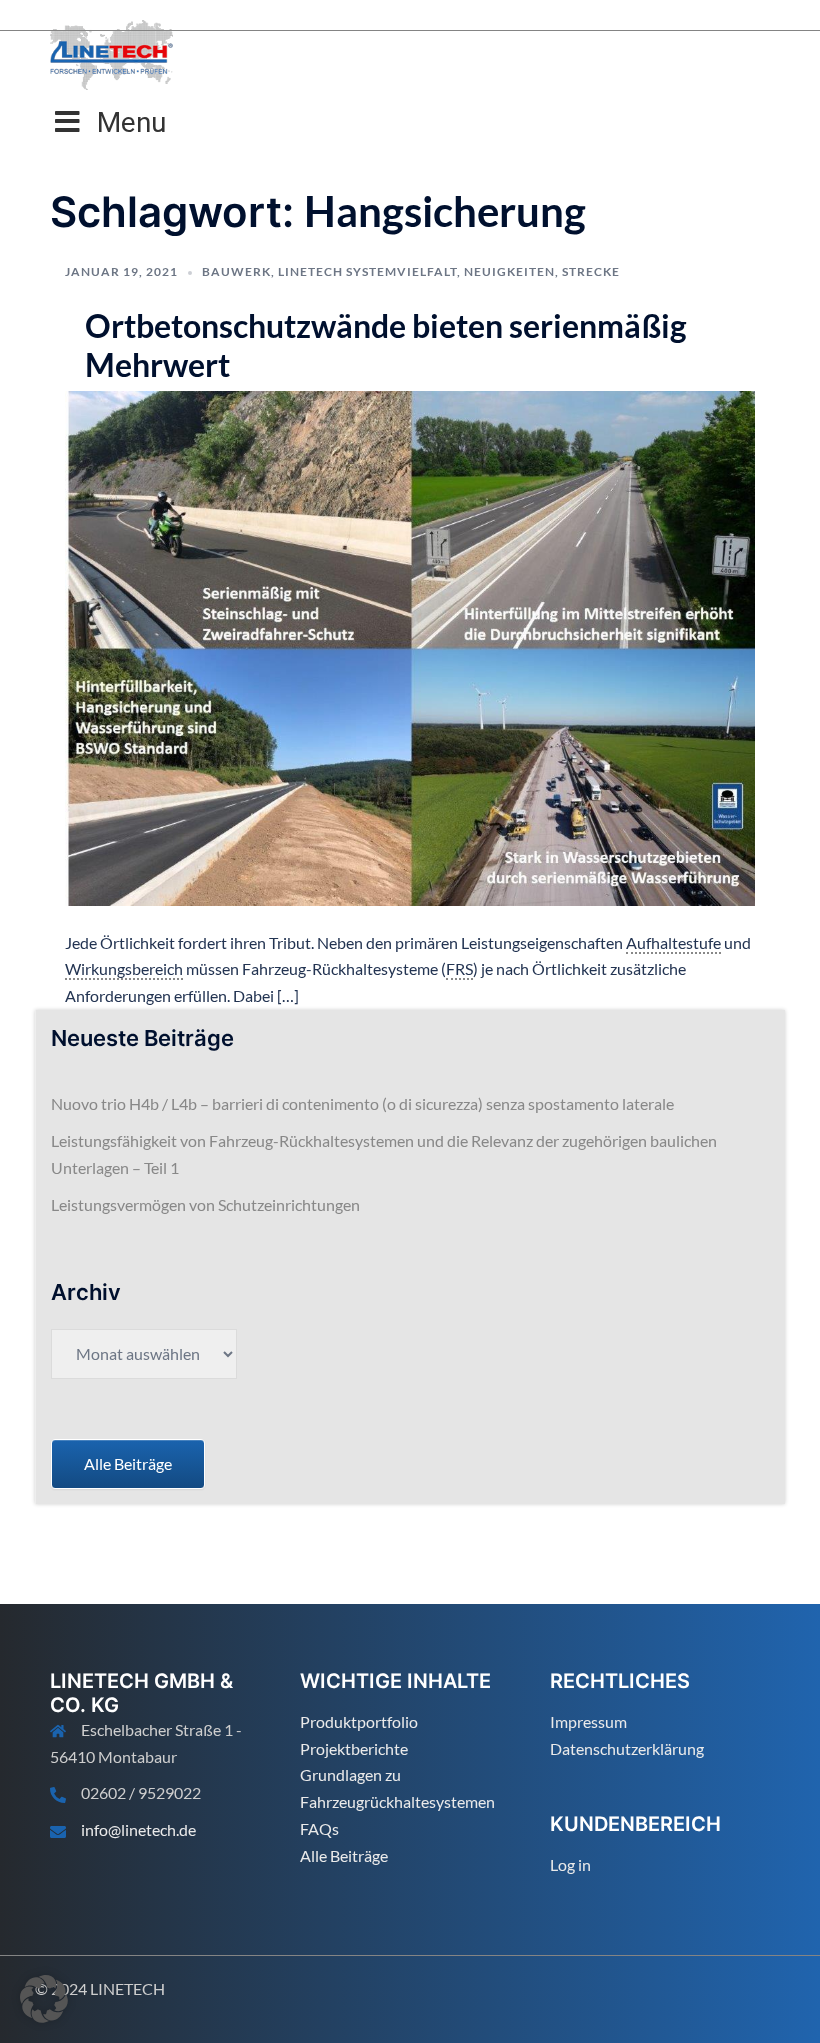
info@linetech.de (138, 1829)
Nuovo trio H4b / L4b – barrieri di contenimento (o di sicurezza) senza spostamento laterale (362, 1103)
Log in (570, 1864)
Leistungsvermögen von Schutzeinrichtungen (205, 1204)
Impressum (588, 1721)
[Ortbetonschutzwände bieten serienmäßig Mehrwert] (410, 645)
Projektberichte (354, 1748)
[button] (44, 1999)
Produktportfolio (359, 1721)
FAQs (319, 1828)
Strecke (591, 271)
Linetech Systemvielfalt (367, 271)
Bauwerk (236, 271)
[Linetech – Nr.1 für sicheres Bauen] (111, 52)
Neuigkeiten (509, 271)
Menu (131, 122)
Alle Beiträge (344, 1855)
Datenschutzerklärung (627, 1748)
